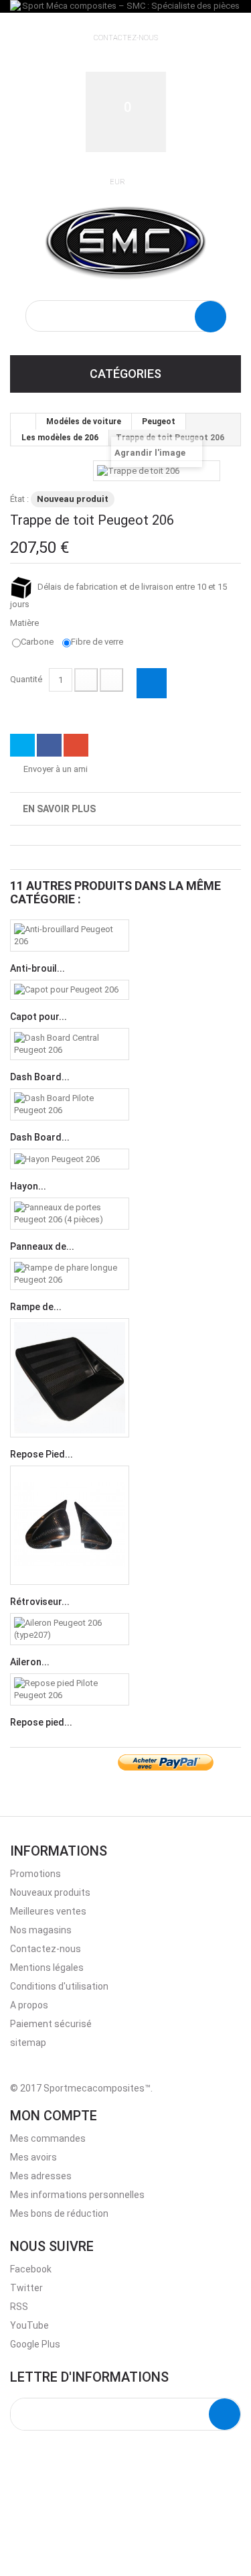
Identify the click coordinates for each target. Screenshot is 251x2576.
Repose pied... (41, 1722)
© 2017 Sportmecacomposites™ (80, 2088)
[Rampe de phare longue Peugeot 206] (70, 1274)
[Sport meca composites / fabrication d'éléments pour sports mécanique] (125, 241)
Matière (25, 623)
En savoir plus (59, 809)
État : (19, 499)
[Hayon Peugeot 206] (70, 1159)
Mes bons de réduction (59, 2213)
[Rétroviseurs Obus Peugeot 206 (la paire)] (70, 1525)
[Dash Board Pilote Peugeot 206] (70, 1104)
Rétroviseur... (40, 1602)
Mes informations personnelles (77, 2195)
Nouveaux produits (50, 1892)
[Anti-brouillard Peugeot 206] (70, 936)
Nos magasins (41, 1930)
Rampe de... (36, 1307)
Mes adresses (41, 2176)
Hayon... (28, 1186)
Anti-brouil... (37, 968)
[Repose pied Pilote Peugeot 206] (70, 1689)
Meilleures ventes (48, 1911)
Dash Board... (40, 1077)
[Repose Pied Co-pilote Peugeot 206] (70, 1378)
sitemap (28, 2043)
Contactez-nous (126, 38)
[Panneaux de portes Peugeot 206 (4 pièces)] (70, 1214)
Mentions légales (47, 1968)
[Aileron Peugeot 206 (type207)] (70, 1629)
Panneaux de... (42, 1246)
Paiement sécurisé (51, 2024)
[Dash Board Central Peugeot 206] (70, 1044)
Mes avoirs (33, 2157)
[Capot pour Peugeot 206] (70, 990)
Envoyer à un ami (56, 769)
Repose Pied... (41, 1454)
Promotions (35, 1874)
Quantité (26, 679)
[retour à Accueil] (23, 422)
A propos (29, 2005)
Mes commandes (48, 2138)
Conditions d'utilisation (59, 1986)
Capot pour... (38, 1017)
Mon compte (54, 2116)
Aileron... (30, 1662)
